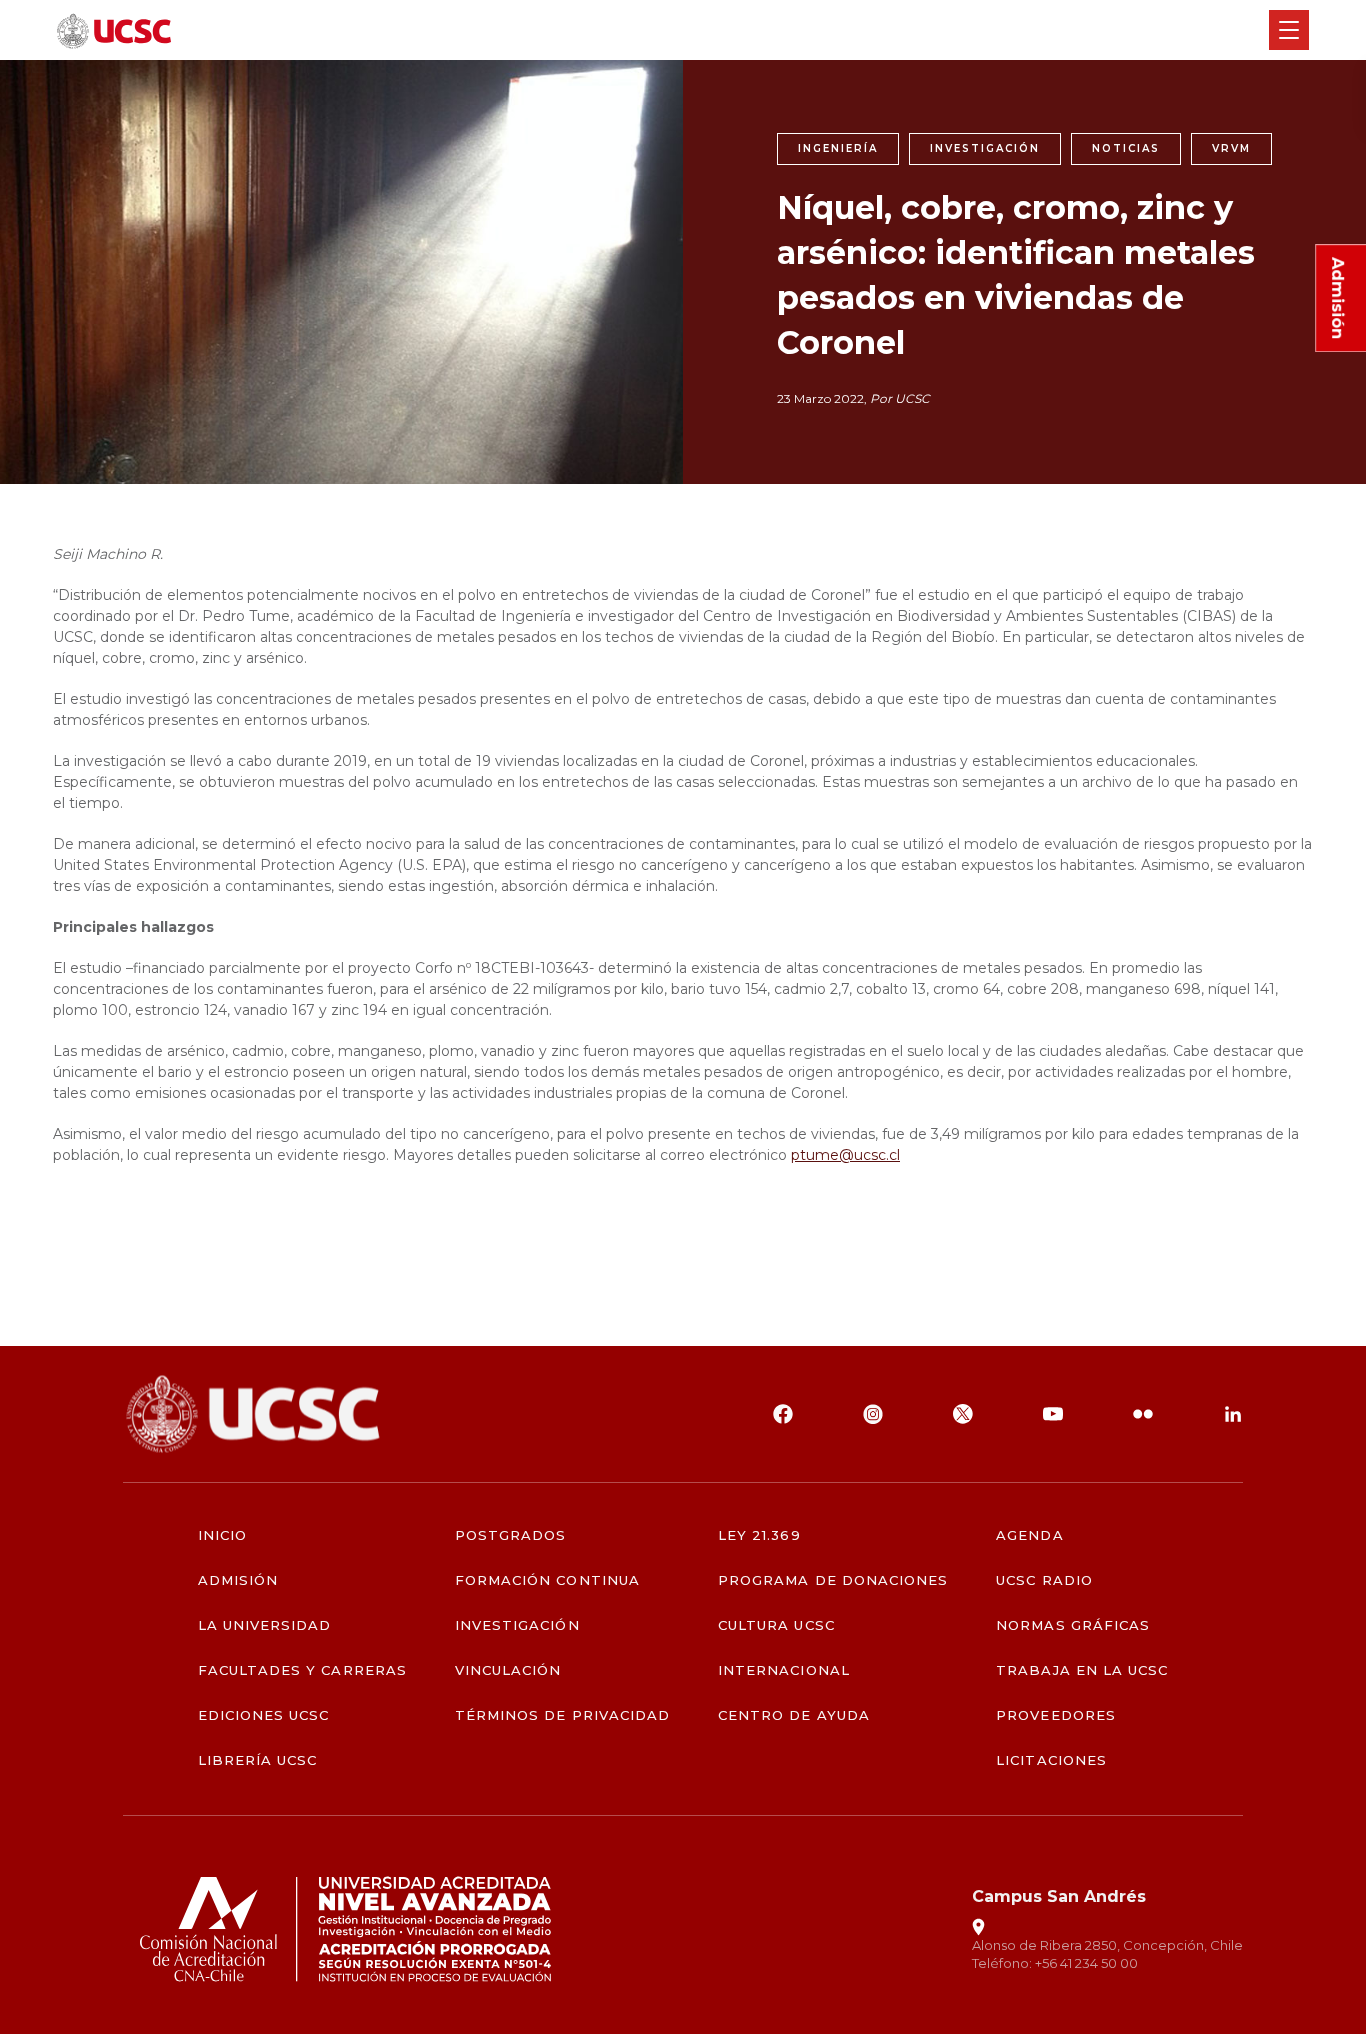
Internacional (784, 1670)
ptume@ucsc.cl (845, 1155)
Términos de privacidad (562, 1715)
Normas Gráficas (1073, 1625)
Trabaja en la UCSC (1082, 1670)
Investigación (517, 1625)
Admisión (238, 1580)
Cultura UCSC (776, 1625)
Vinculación (508, 1670)
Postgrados (510, 1535)
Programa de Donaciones (833, 1580)
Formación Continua (547, 1580)
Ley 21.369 (759, 1535)
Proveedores (1055, 1715)
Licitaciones (1051, 1760)
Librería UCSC (258, 1760)
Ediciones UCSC (264, 1715)
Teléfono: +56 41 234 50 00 (1055, 1963)
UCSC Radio (1044, 1580)
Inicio (222, 1535)
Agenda (1029, 1535)
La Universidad (265, 1625)
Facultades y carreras (302, 1670)
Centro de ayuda (794, 1715)
